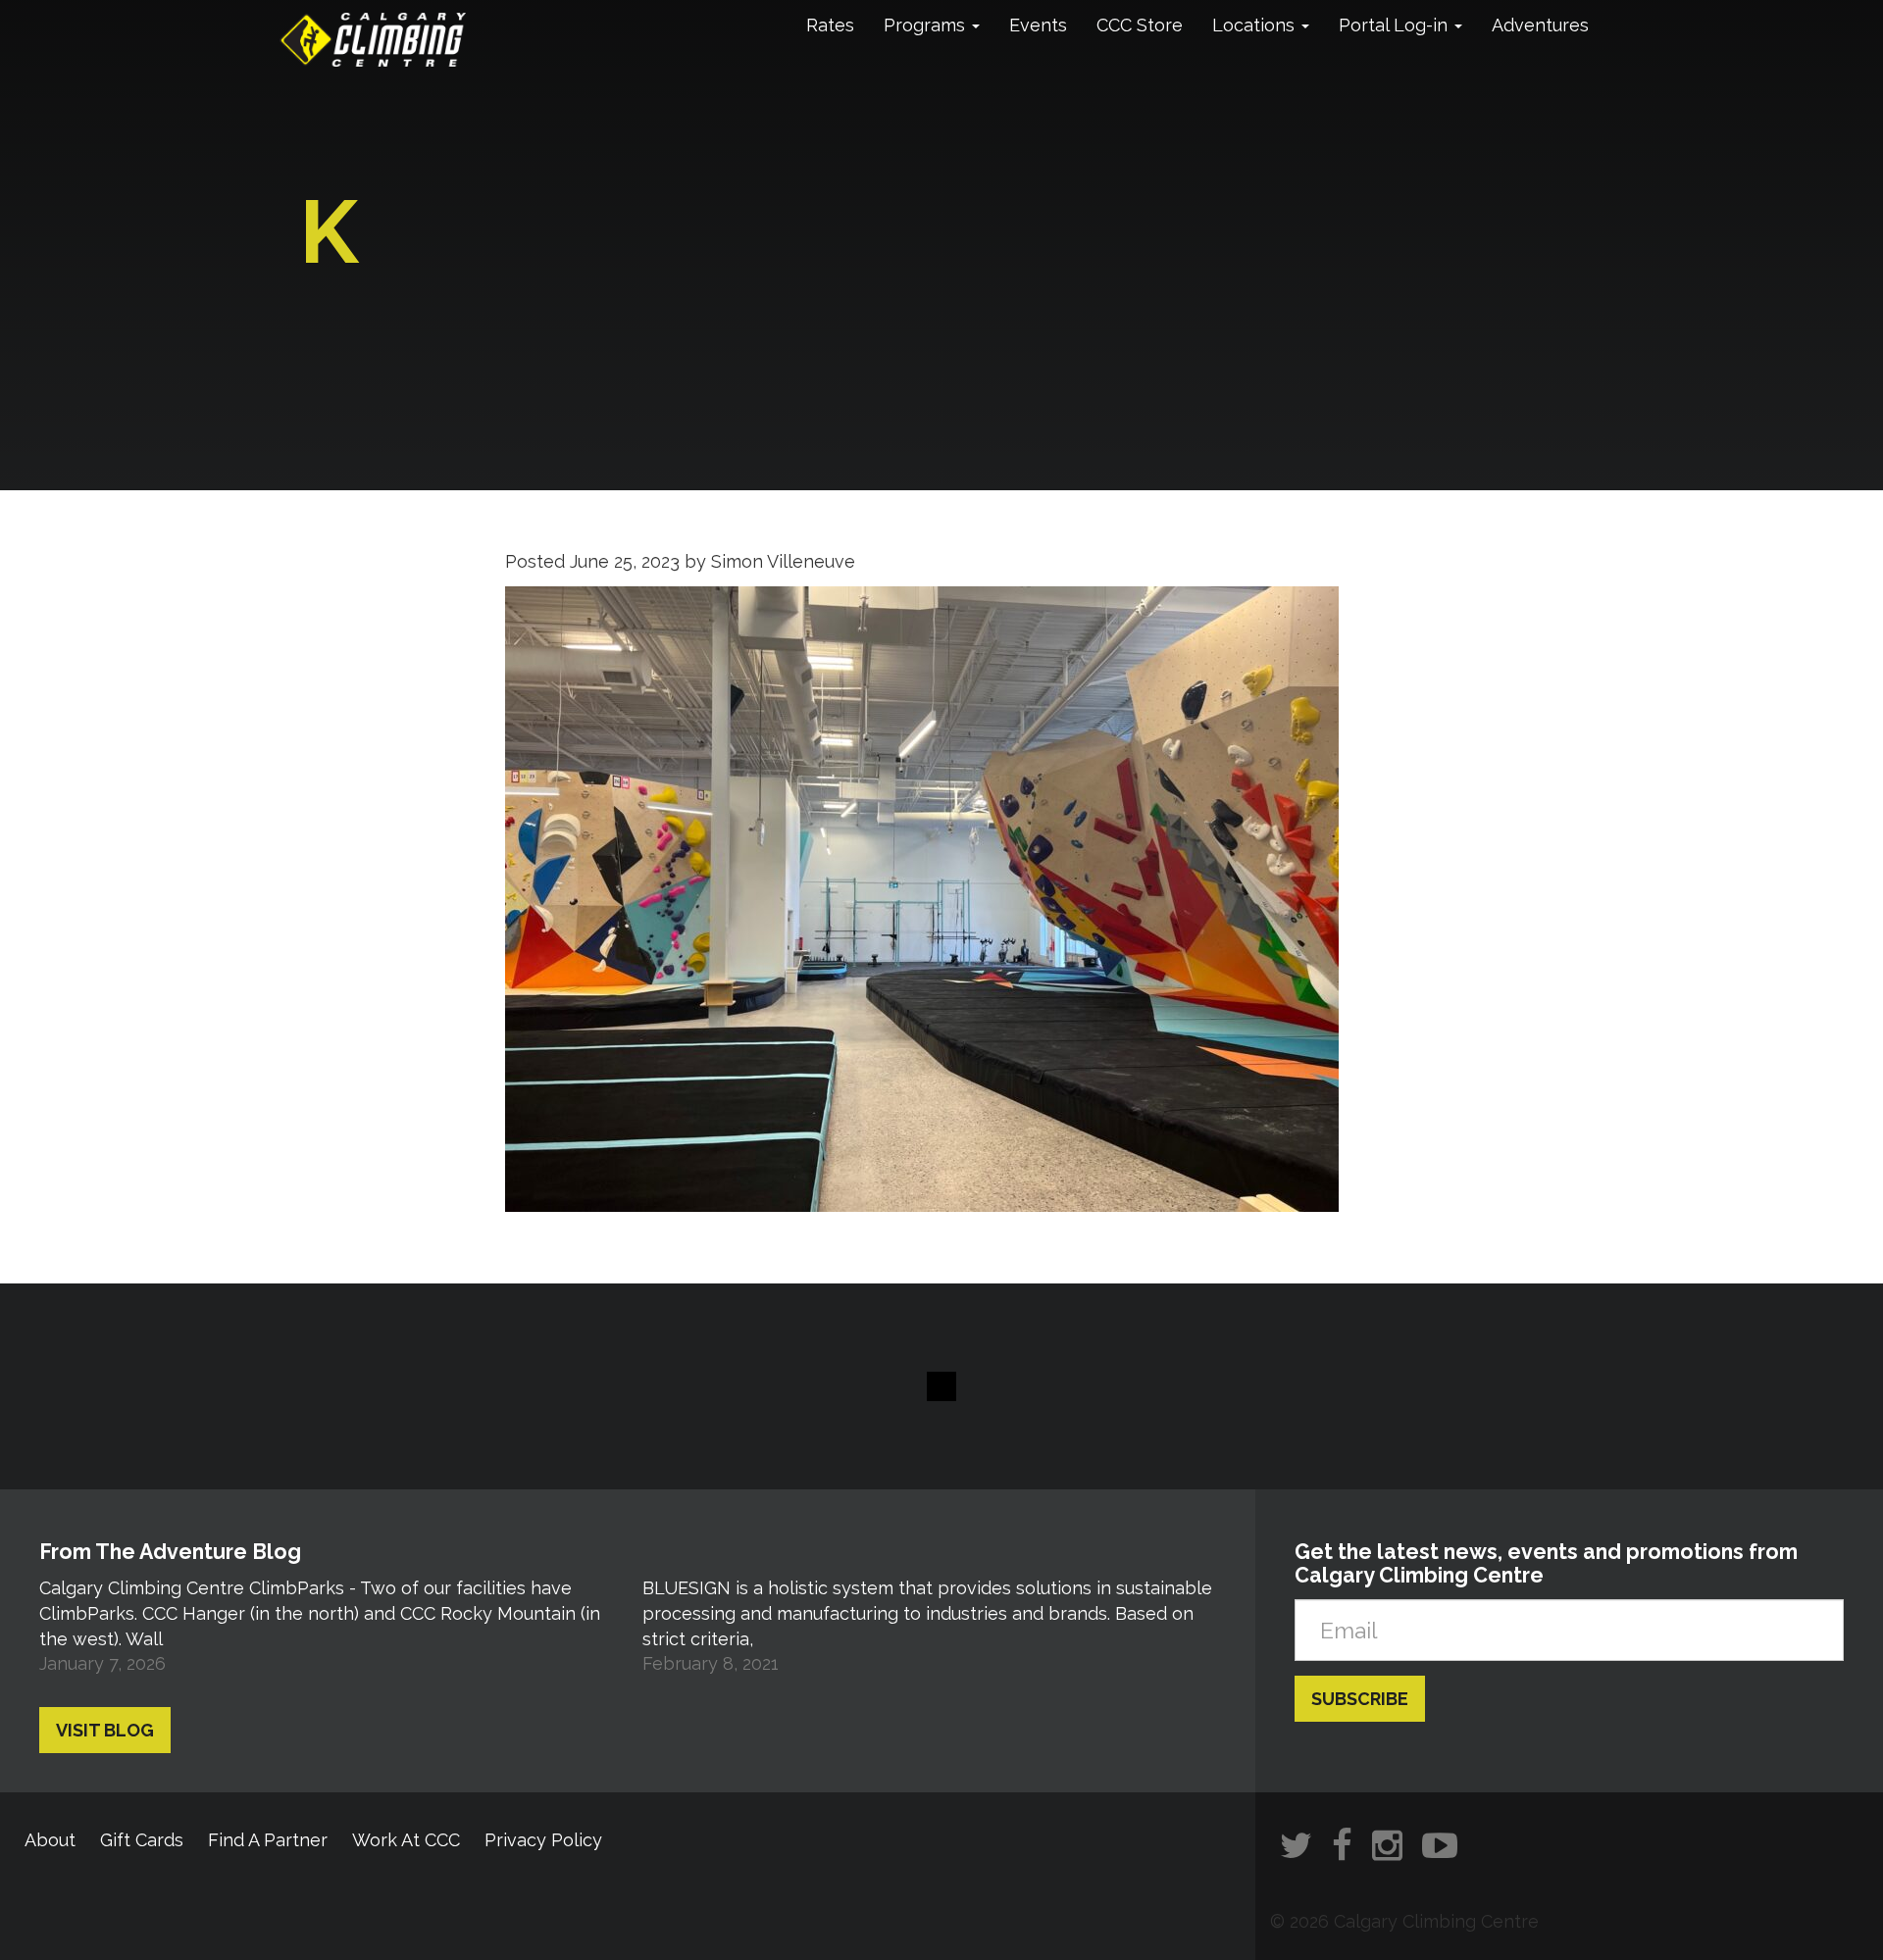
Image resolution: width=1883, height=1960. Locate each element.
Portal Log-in (1396, 25)
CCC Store (1140, 25)
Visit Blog (105, 1730)
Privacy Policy (543, 1840)
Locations (1256, 25)
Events (1038, 25)
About (50, 1840)
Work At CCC (406, 1840)
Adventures (1540, 25)
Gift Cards (142, 1840)
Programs (927, 25)
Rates (830, 25)
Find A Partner (268, 1840)
